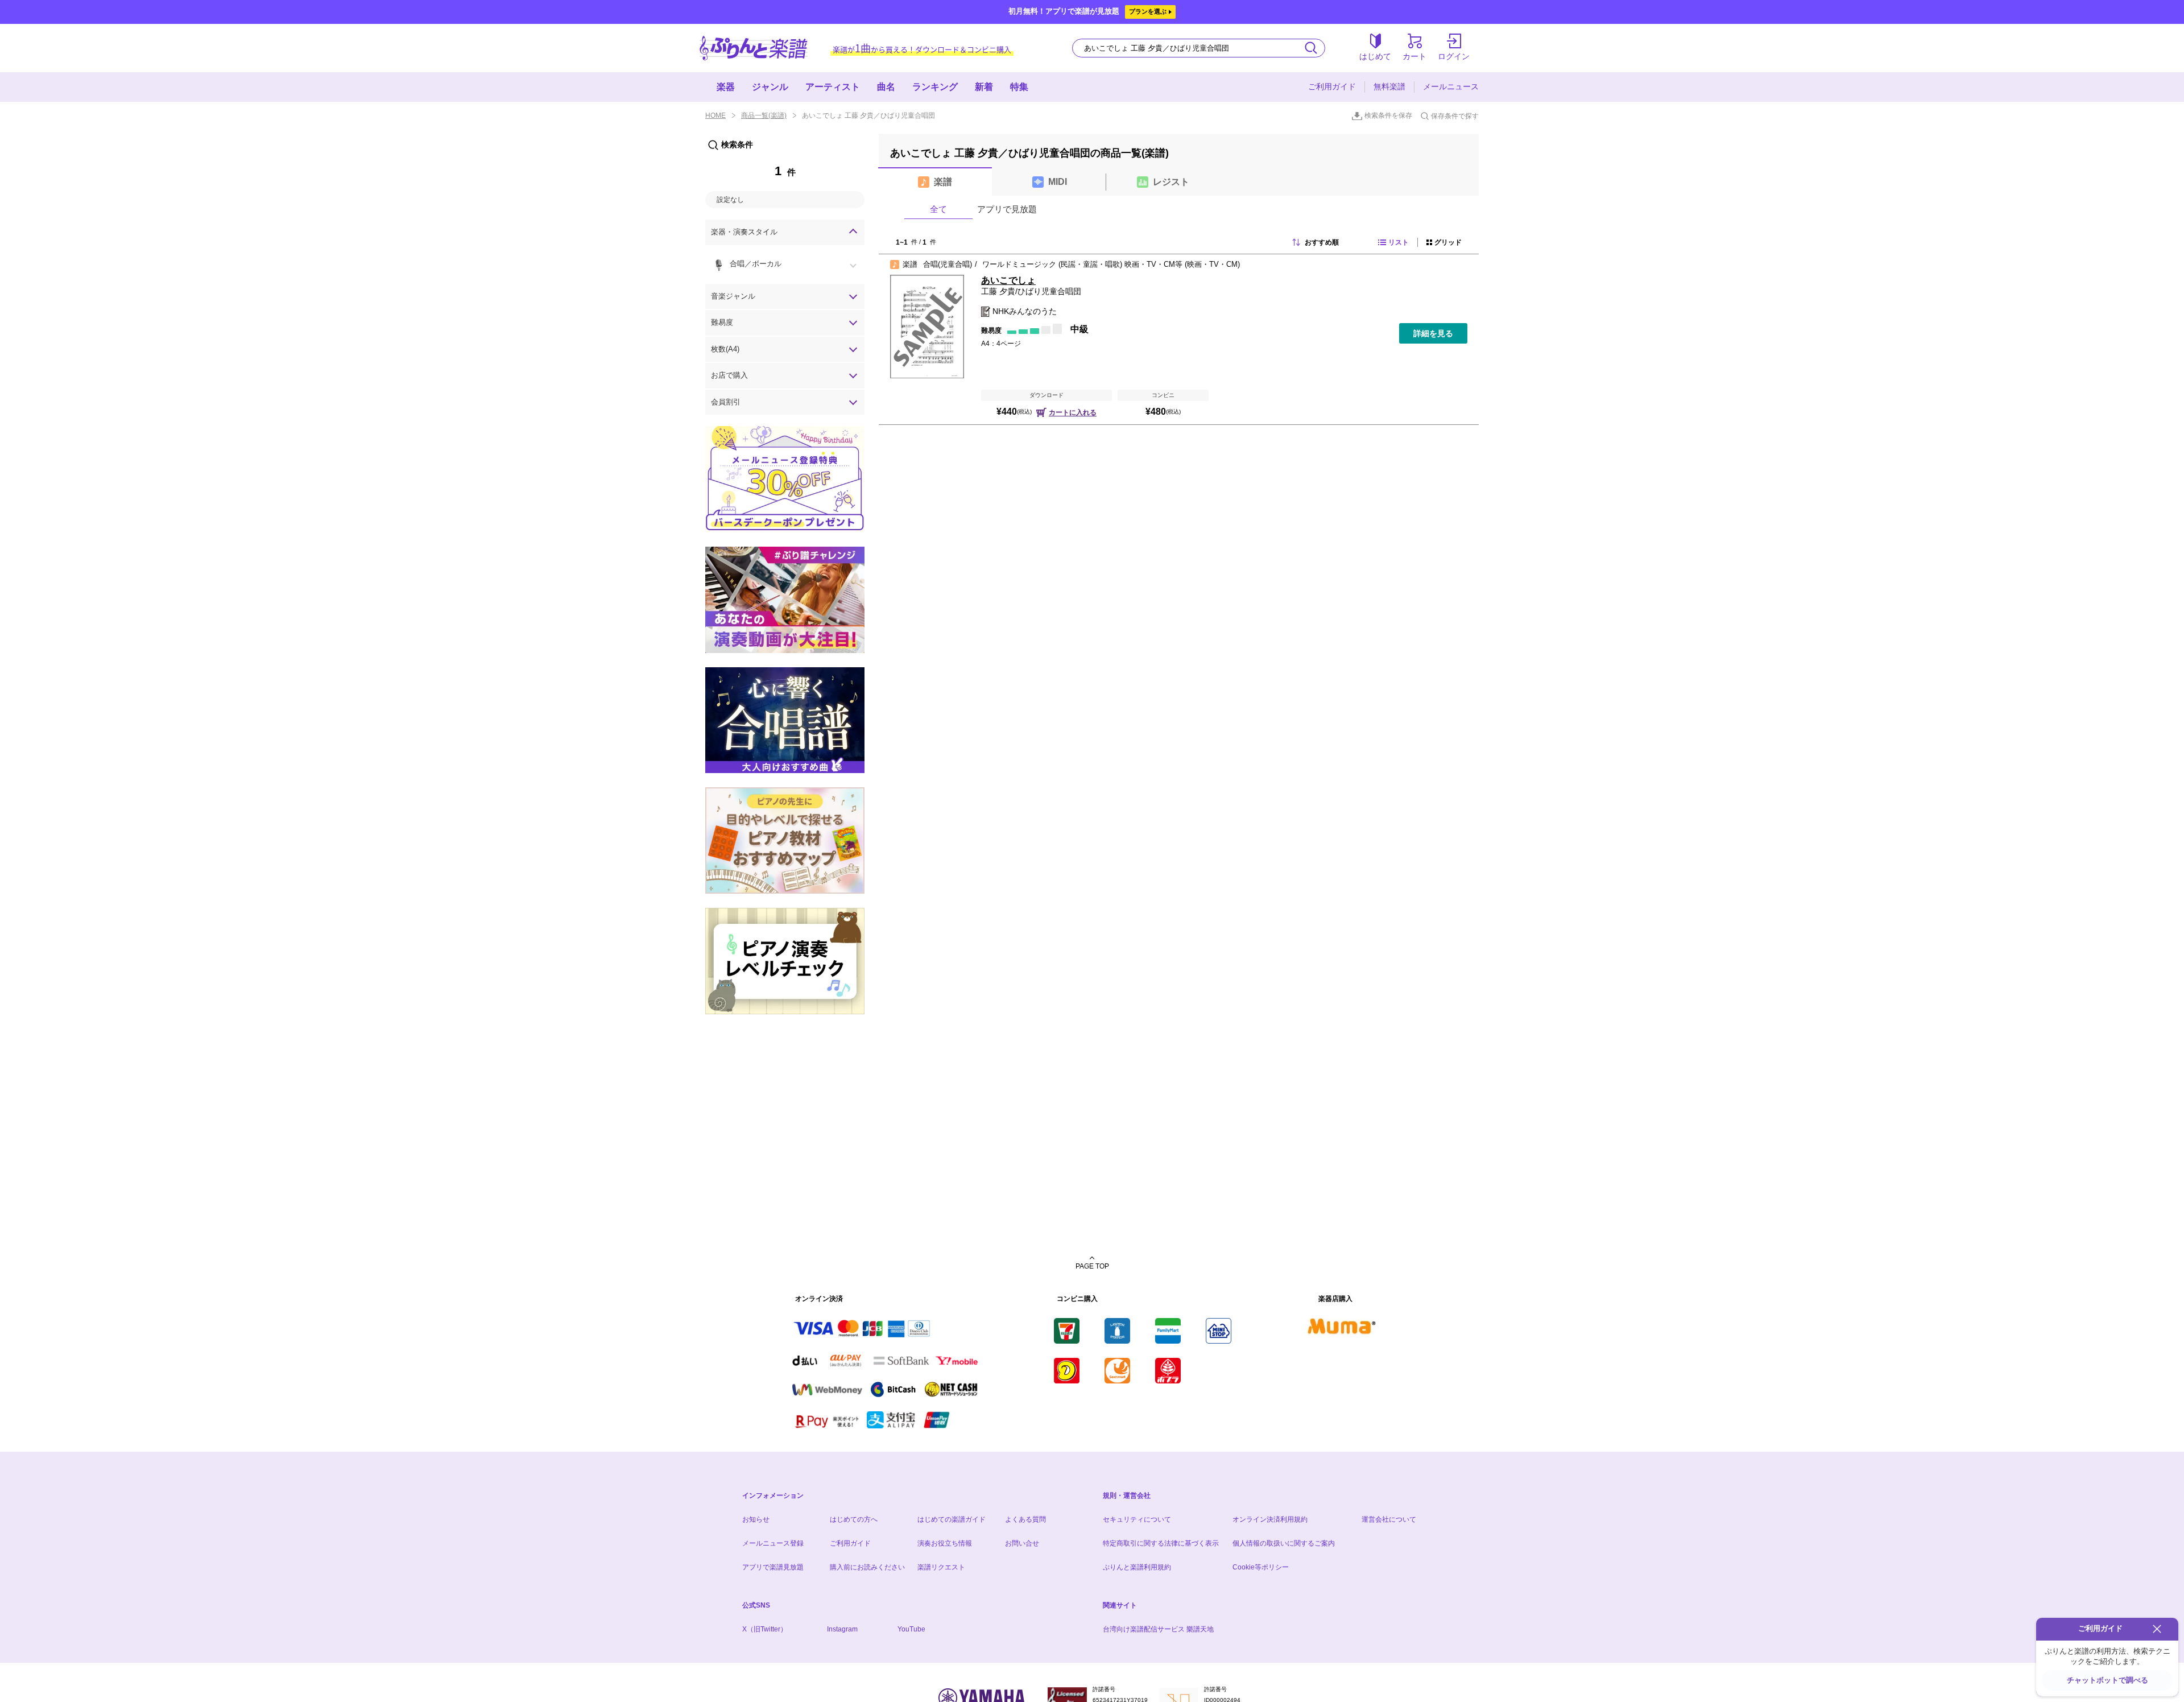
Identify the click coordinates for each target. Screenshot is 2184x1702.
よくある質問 (1025, 1519)
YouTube (911, 1629)
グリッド (1448, 242)
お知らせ (756, 1519)
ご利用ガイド (1332, 86)
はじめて (1375, 56)
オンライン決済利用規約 (1270, 1519)
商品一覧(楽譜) (764, 115)
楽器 (726, 87)
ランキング (935, 87)
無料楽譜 (1389, 86)
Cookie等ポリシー (1261, 1567)
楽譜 (943, 182)
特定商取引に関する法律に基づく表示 (1161, 1543)
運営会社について (1389, 1519)
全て (938, 209)
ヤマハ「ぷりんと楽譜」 (754, 48)
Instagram (842, 1629)
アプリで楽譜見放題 (773, 1567)
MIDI (1058, 182)
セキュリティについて (1137, 1519)
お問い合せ (1022, 1543)
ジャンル (770, 87)
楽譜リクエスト (941, 1567)
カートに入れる (1073, 412)
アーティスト (833, 87)
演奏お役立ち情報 (945, 1543)
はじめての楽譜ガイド (952, 1519)
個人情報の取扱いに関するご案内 (1284, 1543)
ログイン (1454, 56)
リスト (1399, 242)
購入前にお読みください (867, 1567)
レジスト (1171, 182)
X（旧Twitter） (765, 1629)
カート (1414, 56)
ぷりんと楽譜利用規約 (1137, 1567)
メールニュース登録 (773, 1543)
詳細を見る (1433, 333)
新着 (984, 87)
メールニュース (1451, 86)
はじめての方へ (854, 1519)
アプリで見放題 (1007, 209)
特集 (1019, 87)
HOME (715, 115)
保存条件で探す (1455, 116)
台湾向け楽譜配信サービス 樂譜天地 (1158, 1629)
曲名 (886, 87)
